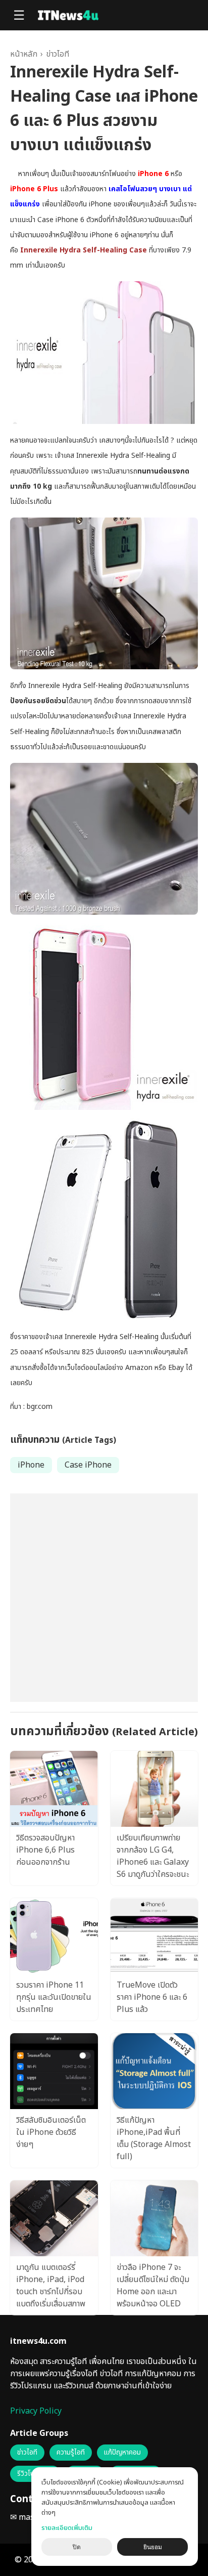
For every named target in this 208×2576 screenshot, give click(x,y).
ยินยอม (153, 2547)
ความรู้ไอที (71, 2453)
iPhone (31, 1465)
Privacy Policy (36, 2411)
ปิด (77, 2547)
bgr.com (40, 1407)
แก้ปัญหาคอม (122, 2453)
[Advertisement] (104, 1598)
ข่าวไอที (58, 54)
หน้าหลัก (24, 54)
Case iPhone (88, 1465)
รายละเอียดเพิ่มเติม (67, 2528)
